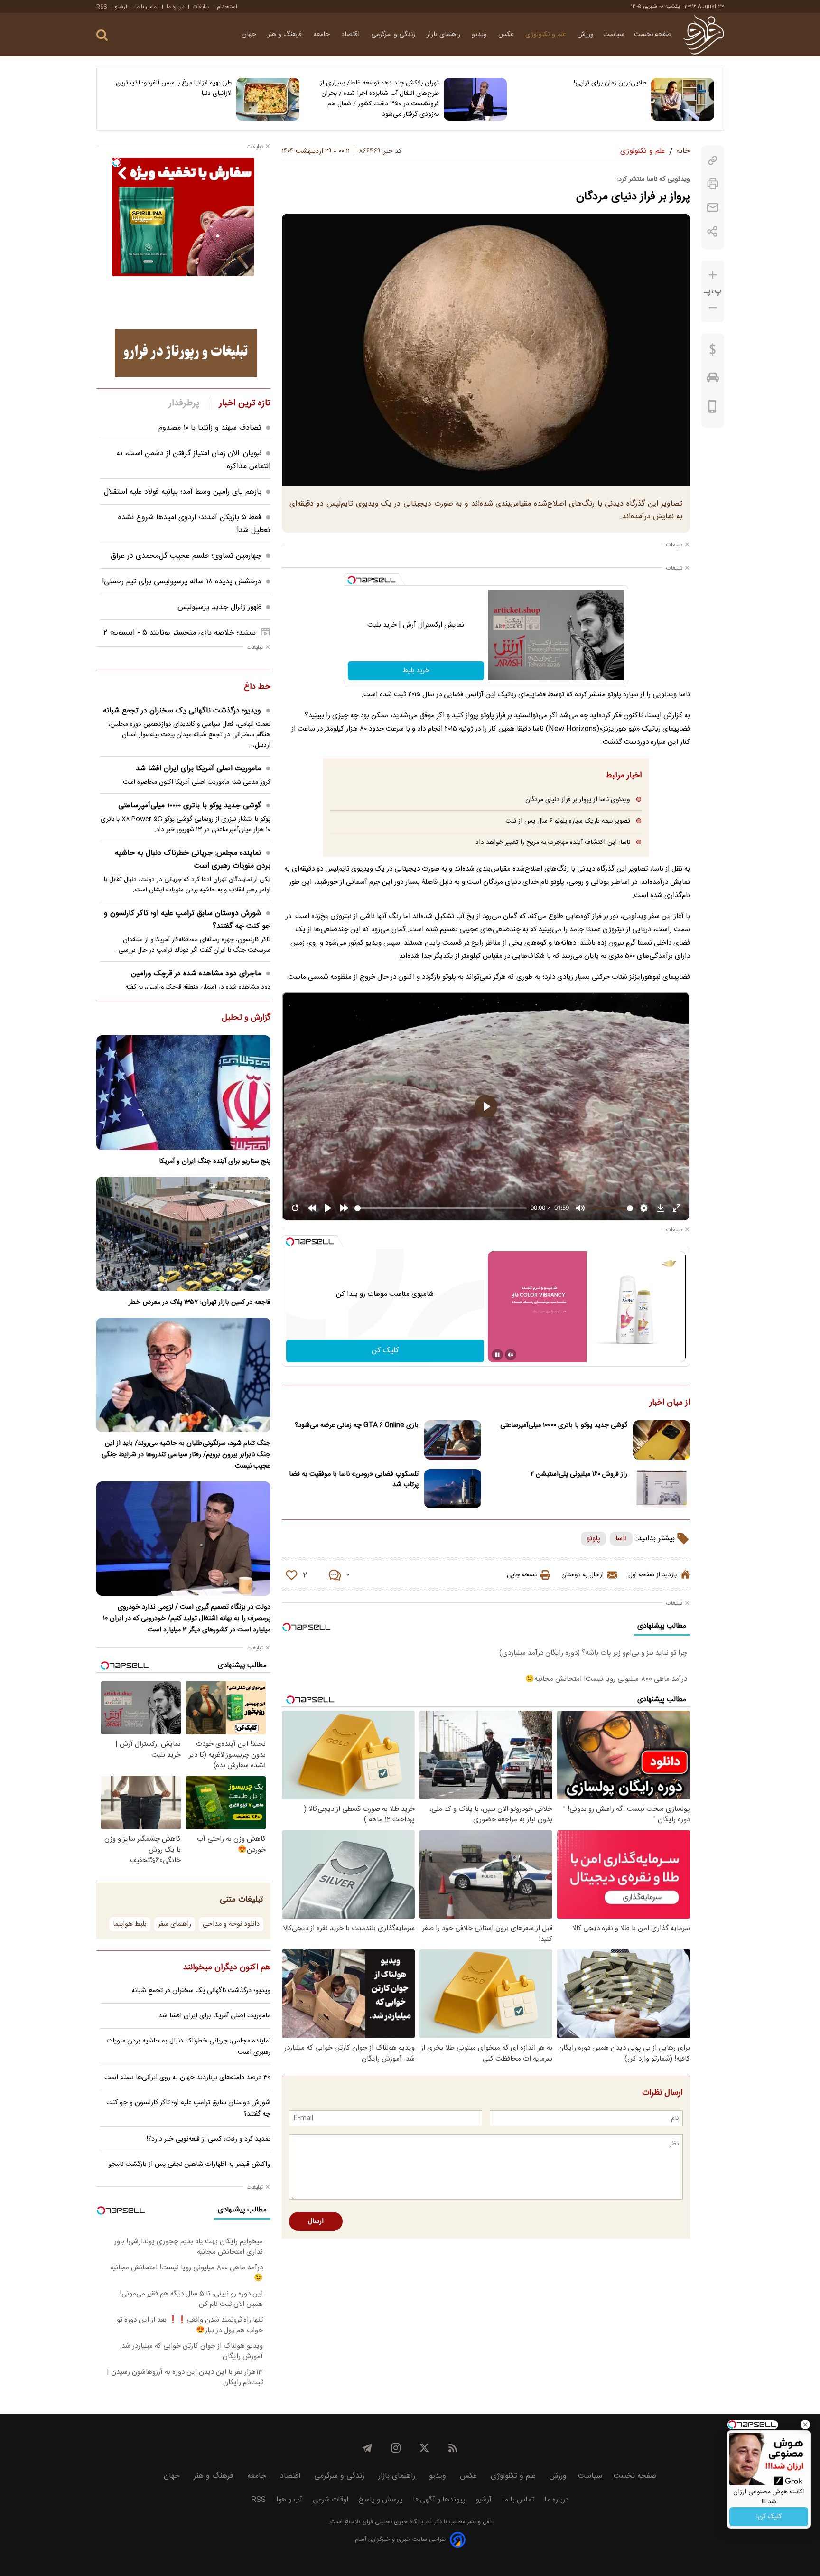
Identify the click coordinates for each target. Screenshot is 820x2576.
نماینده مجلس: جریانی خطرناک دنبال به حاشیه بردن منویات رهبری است (193, 860)
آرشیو (121, 7)
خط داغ (257, 687)
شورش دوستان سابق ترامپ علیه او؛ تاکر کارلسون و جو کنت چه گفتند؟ (187, 920)
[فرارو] (704, 35)
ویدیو (480, 35)
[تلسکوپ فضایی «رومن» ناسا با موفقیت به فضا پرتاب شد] (453, 1489)
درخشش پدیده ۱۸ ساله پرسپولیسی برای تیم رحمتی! (182, 582)
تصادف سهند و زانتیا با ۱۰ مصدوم (210, 428)
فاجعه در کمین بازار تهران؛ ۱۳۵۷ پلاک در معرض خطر (200, 1302)
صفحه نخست (653, 35)
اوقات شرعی (331, 2500)
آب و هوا (289, 2500)
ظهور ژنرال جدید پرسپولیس (219, 607)
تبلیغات (201, 7)
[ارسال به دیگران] (713, 208)
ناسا (621, 1539)
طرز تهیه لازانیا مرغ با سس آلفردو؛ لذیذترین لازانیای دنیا (174, 88)
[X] (424, 2448)
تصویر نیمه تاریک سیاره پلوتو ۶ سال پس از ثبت (568, 821)
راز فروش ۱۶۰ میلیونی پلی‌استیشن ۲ (579, 1474)
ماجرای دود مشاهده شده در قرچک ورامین (196, 974)
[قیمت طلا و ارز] (713, 352)
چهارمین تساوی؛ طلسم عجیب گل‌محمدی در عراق (186, 556)
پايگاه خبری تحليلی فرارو (392, 2522)
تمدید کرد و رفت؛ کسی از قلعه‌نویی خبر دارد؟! (209, 2139)
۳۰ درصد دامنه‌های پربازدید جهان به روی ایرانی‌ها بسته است (187, 2078)
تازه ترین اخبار (245, 403)
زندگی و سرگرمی (394, 35)
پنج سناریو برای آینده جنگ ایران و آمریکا (215, 1162)
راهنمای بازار (444, 35)
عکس (507, 35)
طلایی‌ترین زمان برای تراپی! (610, 83)
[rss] (453, 2448)
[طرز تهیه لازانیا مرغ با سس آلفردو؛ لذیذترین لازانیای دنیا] (268, 99)
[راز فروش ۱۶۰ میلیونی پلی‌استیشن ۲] (662, 1489)
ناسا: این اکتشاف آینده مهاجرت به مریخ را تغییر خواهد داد (553, 842)
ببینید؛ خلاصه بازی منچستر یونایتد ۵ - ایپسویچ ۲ (180, 633)
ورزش (586, 35)
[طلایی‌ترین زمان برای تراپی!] (683, 99)
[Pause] (497, 1355)
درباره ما (176, 7)
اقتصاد (351, 35)
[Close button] (805, 2425)
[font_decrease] (713, 308)
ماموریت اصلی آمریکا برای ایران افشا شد (198, 769)
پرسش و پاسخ (381, 2500)
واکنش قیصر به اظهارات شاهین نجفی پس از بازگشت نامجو (189, 2164)
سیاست (614, 35)
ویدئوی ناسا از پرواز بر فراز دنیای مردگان (578, 800)
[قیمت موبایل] (713, 409)
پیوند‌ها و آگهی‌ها (439, 2500)
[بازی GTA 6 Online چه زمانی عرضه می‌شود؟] (453, 1440)
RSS (102, 7)
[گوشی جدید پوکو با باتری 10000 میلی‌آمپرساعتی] (662, 1440)
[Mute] (511, 1355)
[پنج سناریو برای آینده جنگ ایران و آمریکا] (183, 1092)
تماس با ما (147, 7)
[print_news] (713, 184)
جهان (250, 35)
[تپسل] (352, 580)
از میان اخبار (670, 1403)
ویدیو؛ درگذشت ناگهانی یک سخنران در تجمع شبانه (182, 711)
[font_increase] (713, 275)
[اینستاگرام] (396, 2448)
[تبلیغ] (186, 353)
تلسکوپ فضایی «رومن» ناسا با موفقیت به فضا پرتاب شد (354, 1480)
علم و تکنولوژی (547, 35)
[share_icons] (713, 231)
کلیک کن (385, 1351)
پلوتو (593, 1539)
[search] (102, 35)
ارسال (316, 2221)
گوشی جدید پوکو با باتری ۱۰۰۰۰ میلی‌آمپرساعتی (564, 1425)
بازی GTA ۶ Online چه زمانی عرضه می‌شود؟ (357, 1425)
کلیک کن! (769, 2517)
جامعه (322, 35)
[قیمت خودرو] (713, 380)
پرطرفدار (184, 403)
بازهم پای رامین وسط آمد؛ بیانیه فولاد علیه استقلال (183, 492)
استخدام (227, 7)
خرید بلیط (416, 671)
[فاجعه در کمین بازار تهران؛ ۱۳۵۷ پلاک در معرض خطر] (183, 1234)
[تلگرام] (367, 2448)
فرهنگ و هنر (286, 35)
